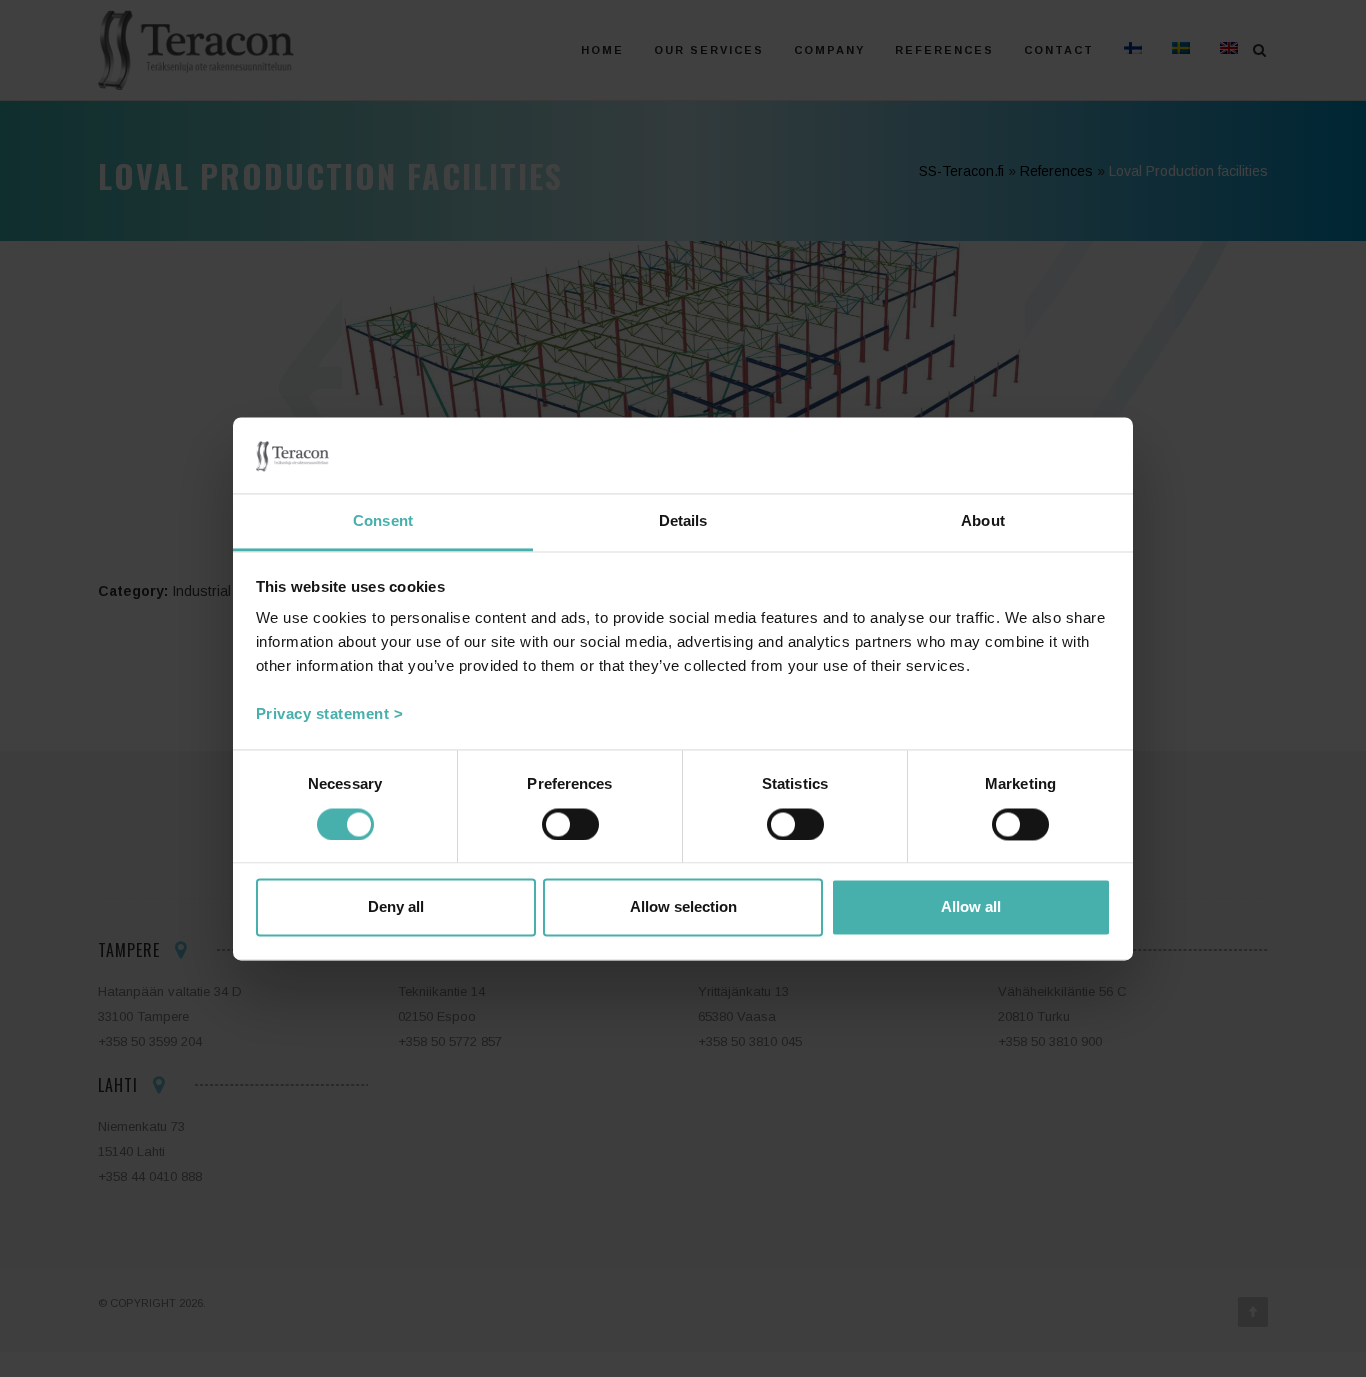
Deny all (396, 907)
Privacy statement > (330, 714)
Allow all (971, 907)
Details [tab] (683, 521)
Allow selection (683, 907)
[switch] (570, 824)
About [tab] (983, 521)
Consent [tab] (383, 521)
